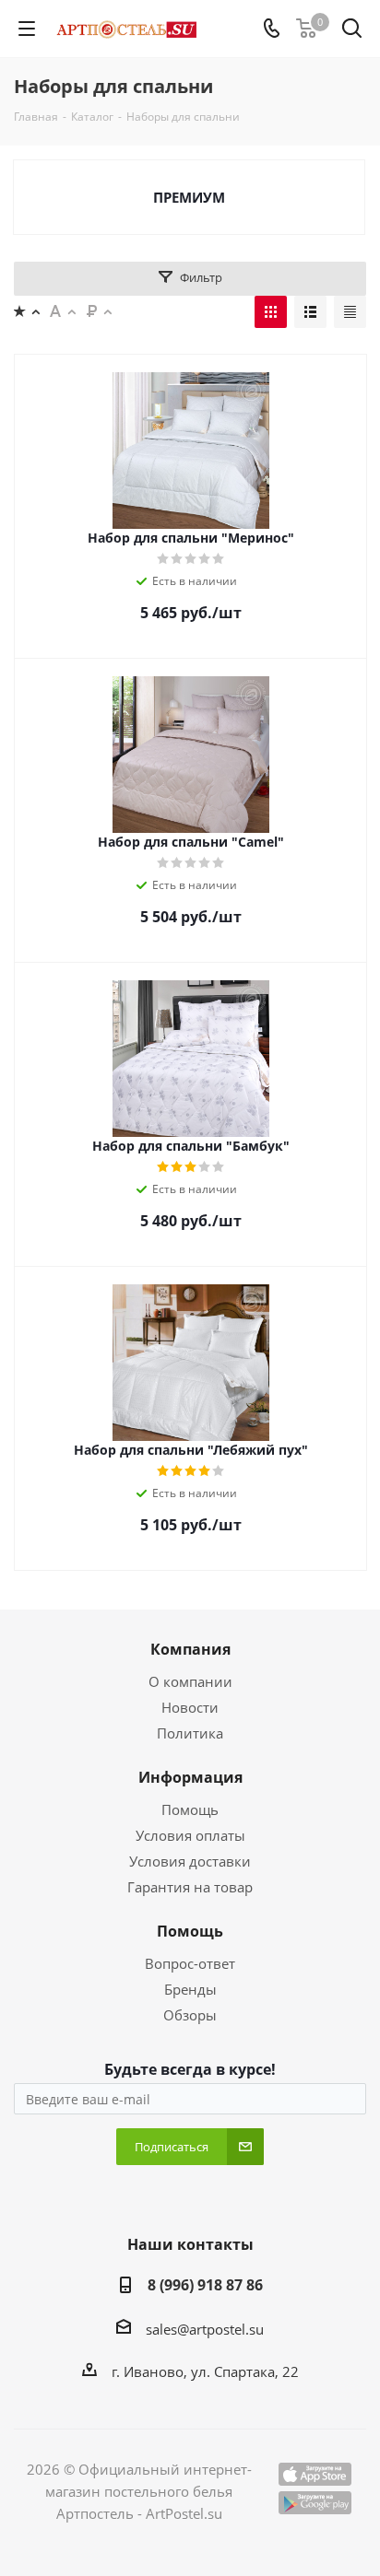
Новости (190, 1707)
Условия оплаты (190, 1835)
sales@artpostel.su (205, 2329)
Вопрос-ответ (190, 1963)
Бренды (190, 1989)
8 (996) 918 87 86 (205, 2285)
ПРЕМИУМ (189, 197)
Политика (190, 1733)
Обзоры (190, 2015)
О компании (190, 1681)
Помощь (190, 1809)
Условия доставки (190, 1861)
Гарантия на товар (190, 1887)
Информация (190, 1777)
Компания (190, 1649)
